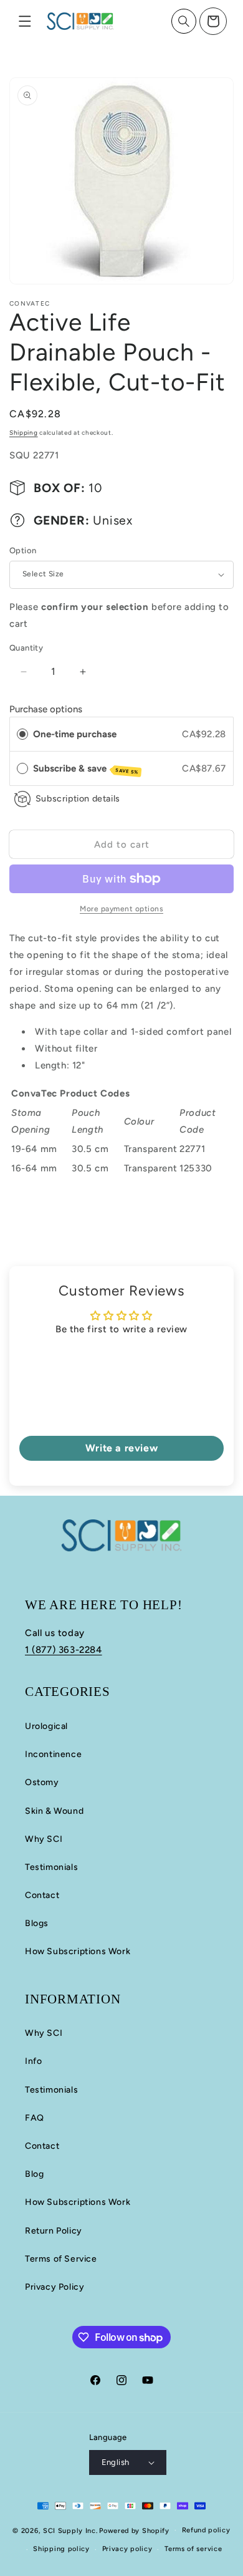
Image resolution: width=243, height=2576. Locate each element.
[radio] (22, 734)
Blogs (37, 1923)
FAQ (35, 2118)
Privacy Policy (55, 2287)
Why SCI (44, 1839)
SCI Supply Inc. (70, 2530)
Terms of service (193, 2549)
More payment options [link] (121, 909)
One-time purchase (75, 734)
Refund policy (206, 2530)
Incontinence (53, 1754)
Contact (42, 1895)
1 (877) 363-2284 (64, 1650)
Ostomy (42, 1782)
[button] (25, 21)
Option (23, 550)
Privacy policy (127, 2549)
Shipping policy (61, 2549)
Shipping (24, 433)
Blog (34, 2174)
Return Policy (54, 2231)
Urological (46, 1726)
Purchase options (46, 709)
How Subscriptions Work (78, 1951)
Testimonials (51, 1867)
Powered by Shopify (134, 2530)
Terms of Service (61, 2259)
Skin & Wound (54, 1811)
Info (33, 2061)
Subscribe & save (86, 769)
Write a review (121, 1448)
